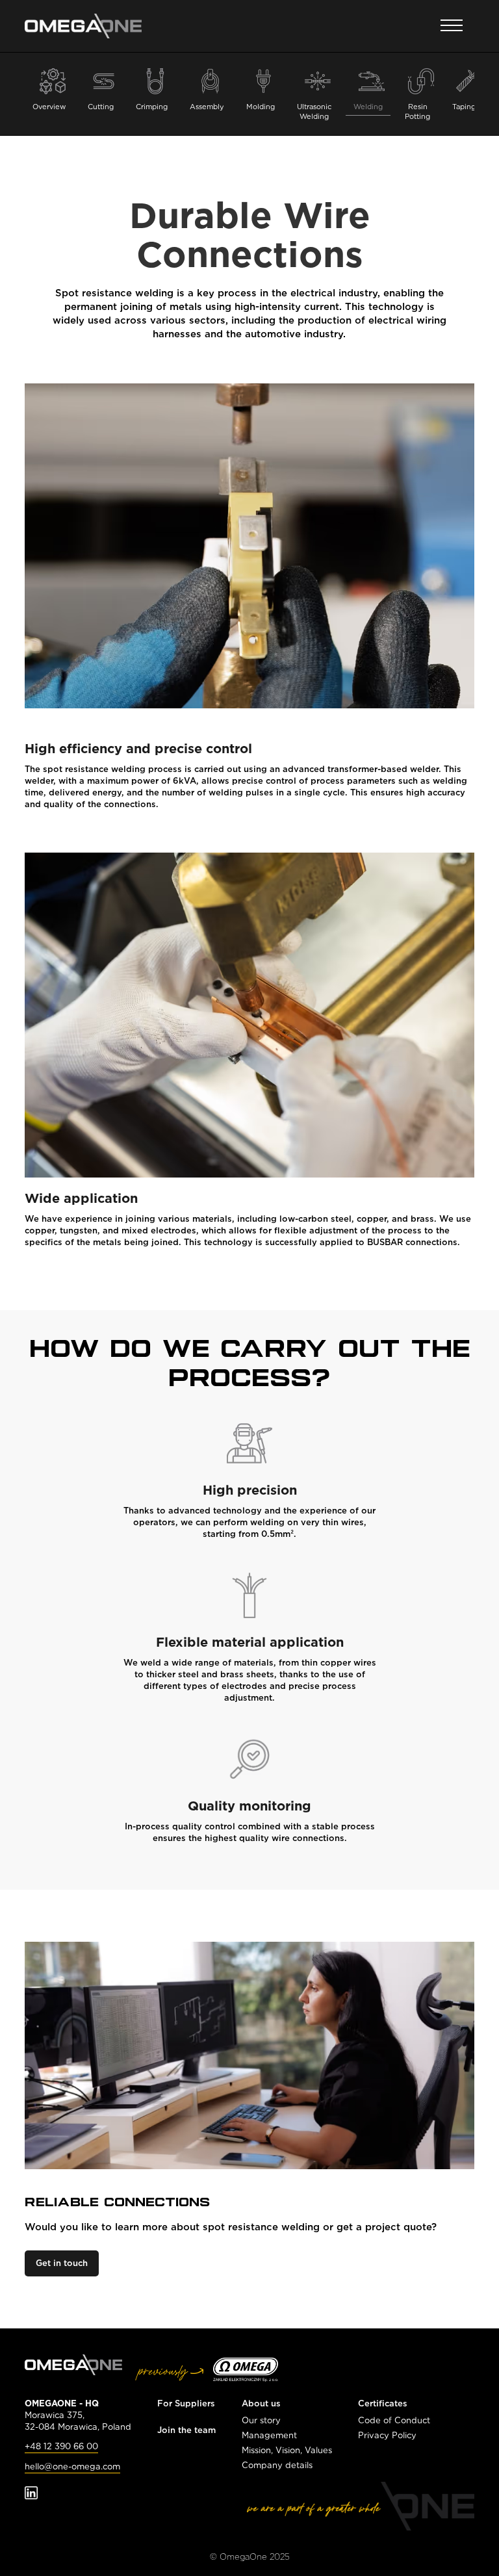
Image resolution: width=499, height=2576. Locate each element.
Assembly (207, 107)
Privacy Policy (387, 2435)
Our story (261, 2420)
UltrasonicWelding (314, 111)
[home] (83, 26)
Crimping (152, 107)
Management (269, 2435)
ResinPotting (417, 111)
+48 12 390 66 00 (61, 2446)
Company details (277, 2465)
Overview (49, 107)
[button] (452, 26)
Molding (261, 107)
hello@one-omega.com (72, 2467)
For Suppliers (186, 2403)
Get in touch (62, 2263)
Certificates (383, 2403)
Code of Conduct (394, 2420)
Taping (464, 107)
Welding (368, 107)
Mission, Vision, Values (287, 2450)
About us (261, 2403)
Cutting (101, 107)
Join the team (186, 2430)
